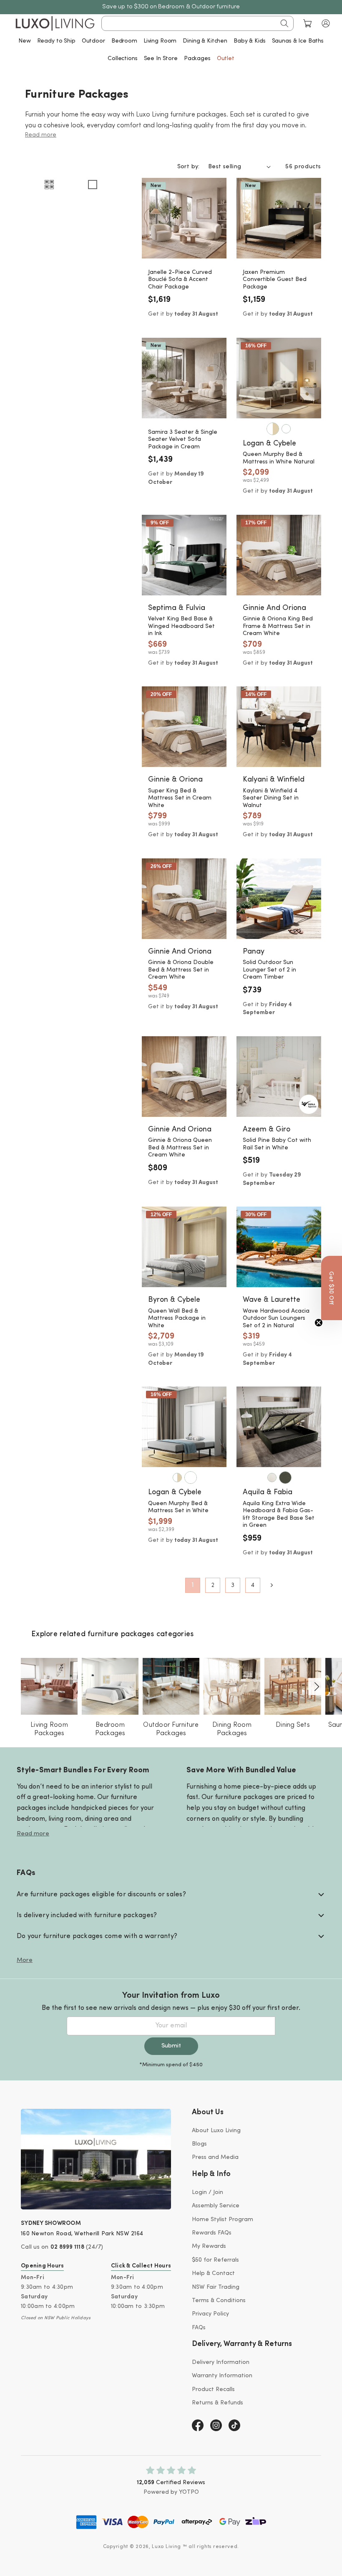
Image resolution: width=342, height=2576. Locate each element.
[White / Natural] (273, 429)
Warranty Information (222, 2376)
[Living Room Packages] (49, 1686)
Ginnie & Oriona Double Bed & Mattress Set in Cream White (181, 970)
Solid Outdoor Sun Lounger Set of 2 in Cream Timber (269, 970)
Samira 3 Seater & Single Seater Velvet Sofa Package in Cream (183, 440)
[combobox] (197, 23)
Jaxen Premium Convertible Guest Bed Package (275, 280)
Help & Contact (213, 2274)
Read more (33, 1834)
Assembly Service (216, 2206)
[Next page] (271, 1585)
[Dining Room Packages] (232, 1686)
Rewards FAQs (212, 2233)
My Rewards (209, 2246)
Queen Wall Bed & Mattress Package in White (177, 1318)
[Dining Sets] (293, 1686)
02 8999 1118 (67, 2247)
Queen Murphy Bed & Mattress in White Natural (279, 458)
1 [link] (193, 1585)
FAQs (199, 2328)
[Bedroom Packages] (110, 1686)
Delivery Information (221, 2362)
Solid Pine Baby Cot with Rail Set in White (277, 1144)
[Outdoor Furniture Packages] (171, 1686)
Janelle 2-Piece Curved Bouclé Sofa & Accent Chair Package (180, 280)
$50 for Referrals (215, 2260)
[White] (286, 429)
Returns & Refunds (218, 2403)
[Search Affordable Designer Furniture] (284, 23)
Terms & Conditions (219, 2301)
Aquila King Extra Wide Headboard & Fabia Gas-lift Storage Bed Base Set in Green (279, 1515)
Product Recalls (213, 2390)
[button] (326, 23)
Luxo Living (166, 2547)
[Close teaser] (319, 1323)
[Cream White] (272, 1478)
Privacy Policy (210, 2314)
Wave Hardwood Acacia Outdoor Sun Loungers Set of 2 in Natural (276, 1318)
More (25, 1960)
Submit (171, 2046)
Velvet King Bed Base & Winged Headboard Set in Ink (181, 626)
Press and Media (215, 2157)
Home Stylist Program (223, 2220)
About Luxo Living (216, 2131)
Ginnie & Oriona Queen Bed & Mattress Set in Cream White (180, 1148)
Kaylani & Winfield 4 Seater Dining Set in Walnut (271, 798)
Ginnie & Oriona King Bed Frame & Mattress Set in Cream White (278, 626)
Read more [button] (41, 135)
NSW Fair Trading (216, 2287)
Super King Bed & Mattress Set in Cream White (180, 798)
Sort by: (189, 167)
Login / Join (207, 2193)
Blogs (199, 2144)
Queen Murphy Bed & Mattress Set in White (178, 1507)
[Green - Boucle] (285, 1478)
